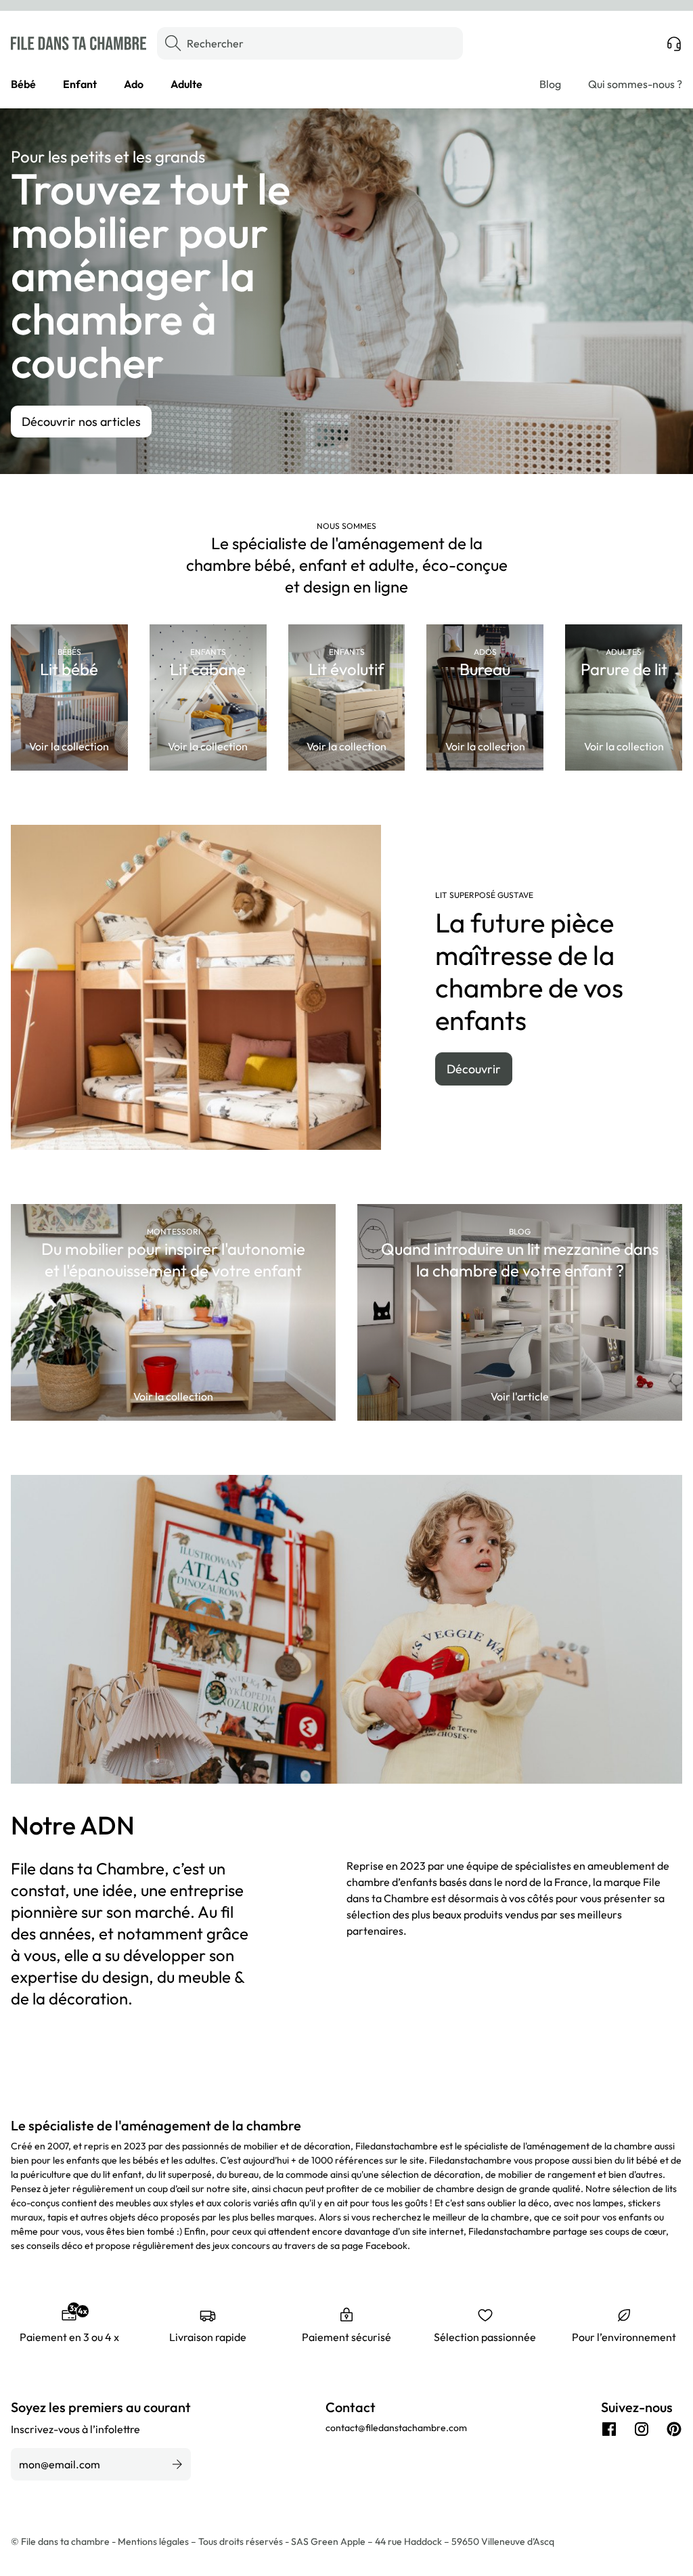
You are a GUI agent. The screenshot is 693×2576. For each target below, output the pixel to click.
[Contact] (674, 43)
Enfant (80, 84)
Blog (550, 84)
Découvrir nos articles (81, 422)
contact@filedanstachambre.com (396, 2428)
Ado (134, 84)
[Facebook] (609, 2429)
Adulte (186, 84)
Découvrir (474, 1069)
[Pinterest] (674, 2429)
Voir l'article (520, 1396)
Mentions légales (154, 2541)
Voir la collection (69, 746)
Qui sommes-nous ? (635, 84)
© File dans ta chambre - (64, 2541)
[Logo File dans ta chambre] (79, 43)
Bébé (23, 84)
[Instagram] (642, 2429)
